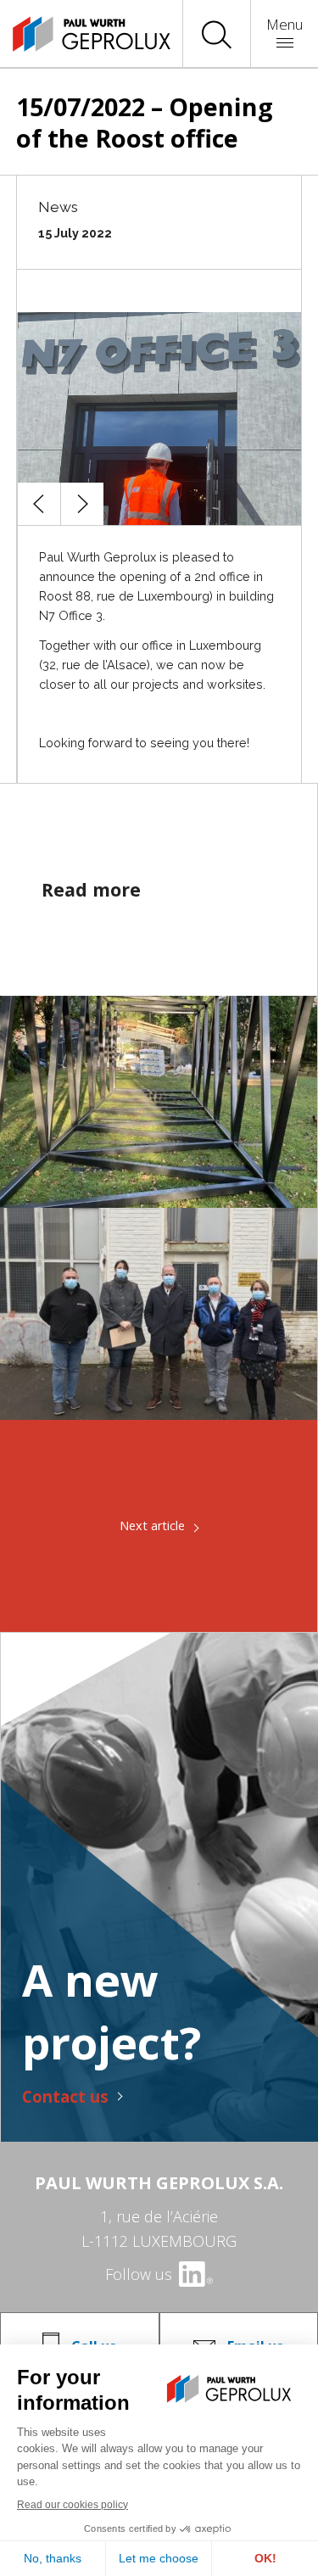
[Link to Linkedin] (195, 2274)
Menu (285, 24)
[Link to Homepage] (76, 34)
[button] (39, 504)
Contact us (65, 2096)
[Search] (217, 34)
